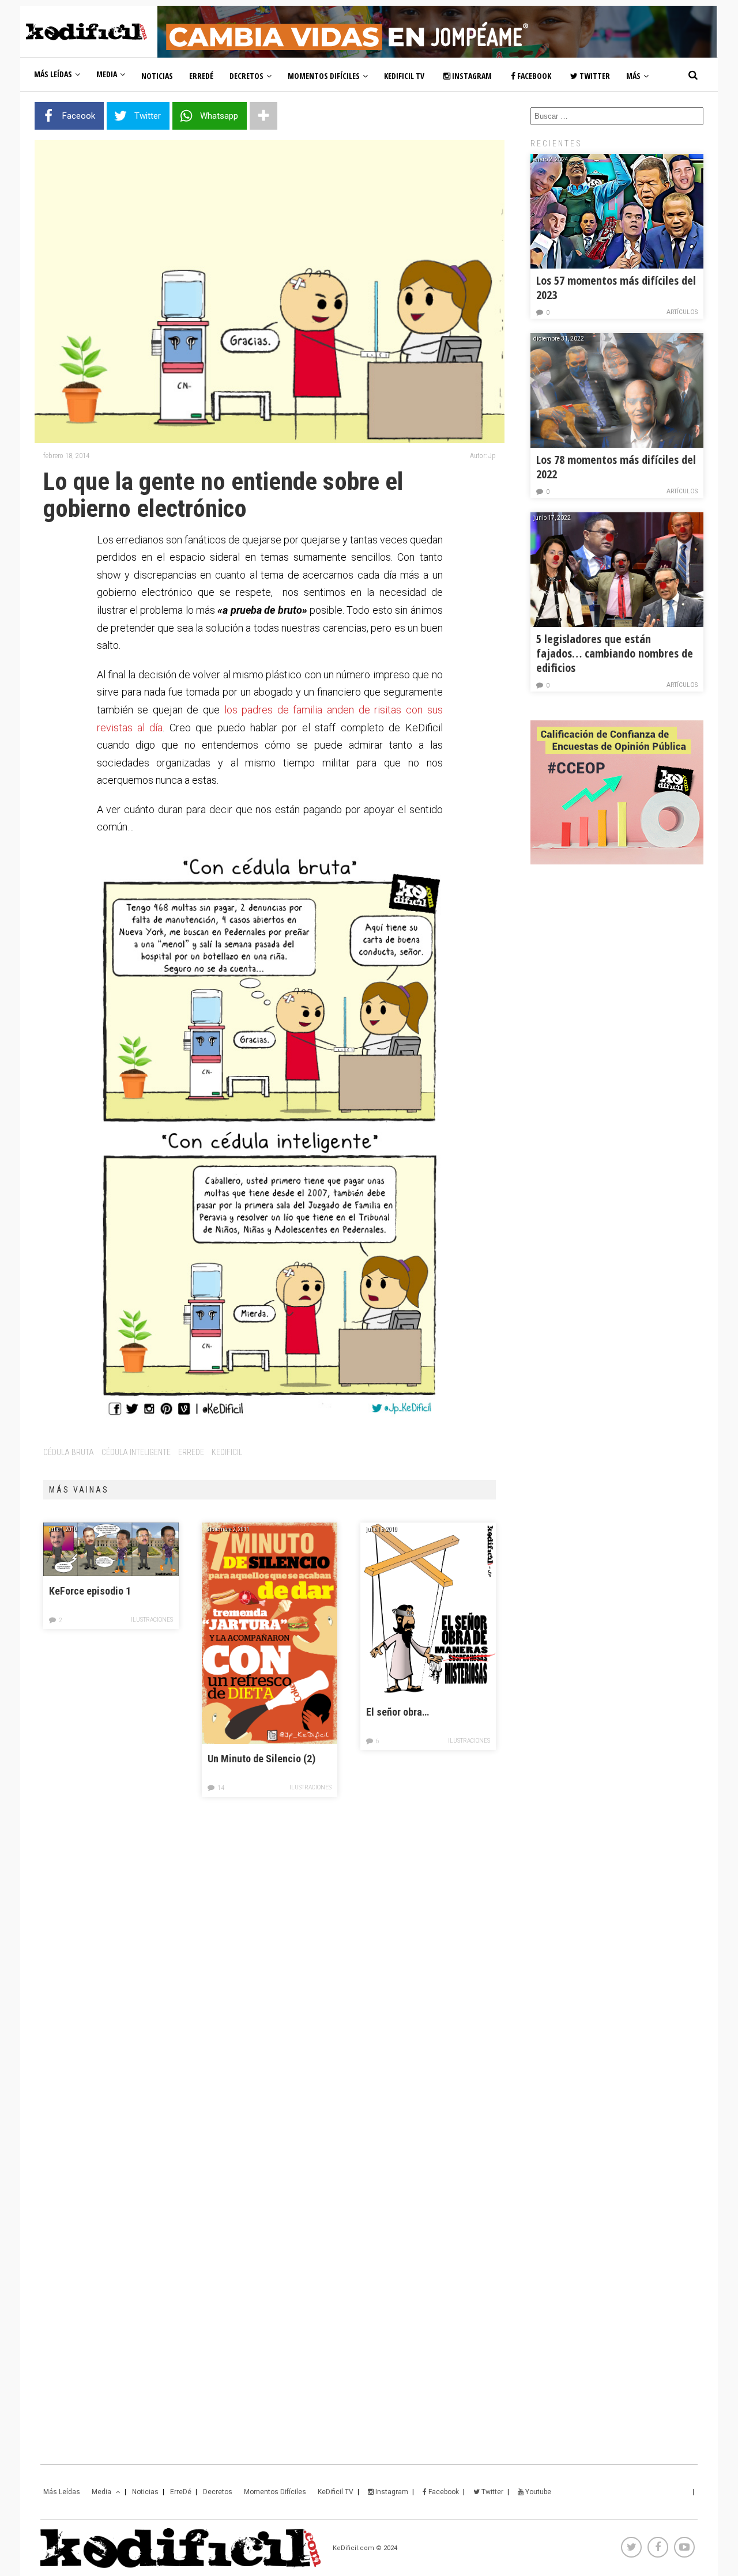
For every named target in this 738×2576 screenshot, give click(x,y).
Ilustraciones (152, 1620)
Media (107, 74)
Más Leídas (53, 74)
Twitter (594, 76)
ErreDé (201, 76)
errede (191, 1452)
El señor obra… (398, 1712)
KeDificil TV (404, 76)
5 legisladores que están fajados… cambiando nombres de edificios (615, 653)
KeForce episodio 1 (90, 1591)
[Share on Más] (263, 116)
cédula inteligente (136, 1452)
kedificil (227, 1452)
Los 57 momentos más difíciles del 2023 (616, 288)
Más (633, 76)
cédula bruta (69, 1452)
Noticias (157, 76)
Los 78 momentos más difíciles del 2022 (616, 467)
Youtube (537, 2492)
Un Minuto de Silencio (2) (261, 1759)
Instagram (471, 76)
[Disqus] (270, 1976)
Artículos (682, 312)
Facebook (533, 76)
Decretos (246, 76)
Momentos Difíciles (324, 76)
